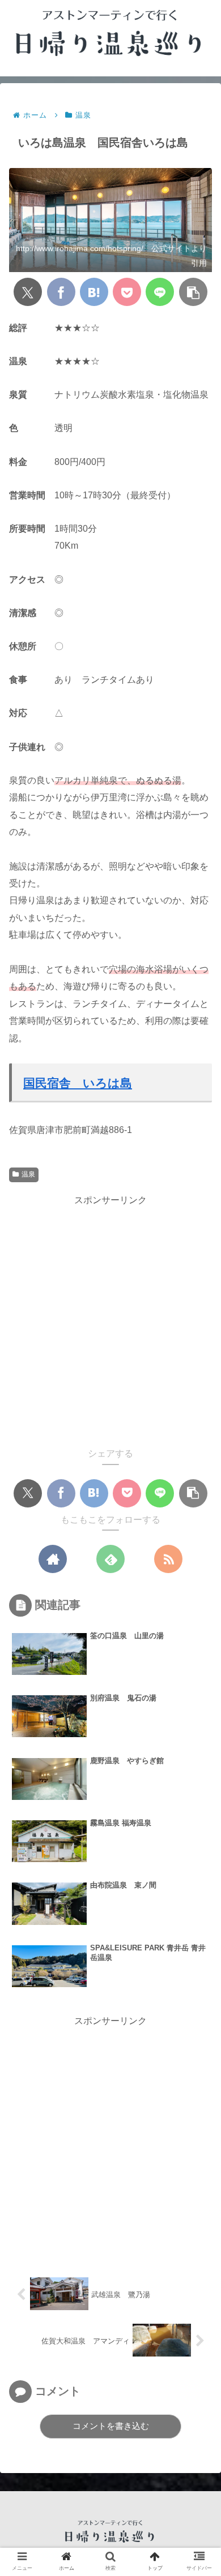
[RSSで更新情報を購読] (168, 1559)
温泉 (28, 1174)
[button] (193, 292)
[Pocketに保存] (127, 292)
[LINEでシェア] (160, 292)
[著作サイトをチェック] (53, 1559)
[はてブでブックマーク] (94, 292)
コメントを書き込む (111, 2426)
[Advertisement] (110, 1319)
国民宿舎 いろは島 (78, 1083)
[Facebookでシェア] (61, 292)
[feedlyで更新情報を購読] (110, 1559)
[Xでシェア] (28, 292)
